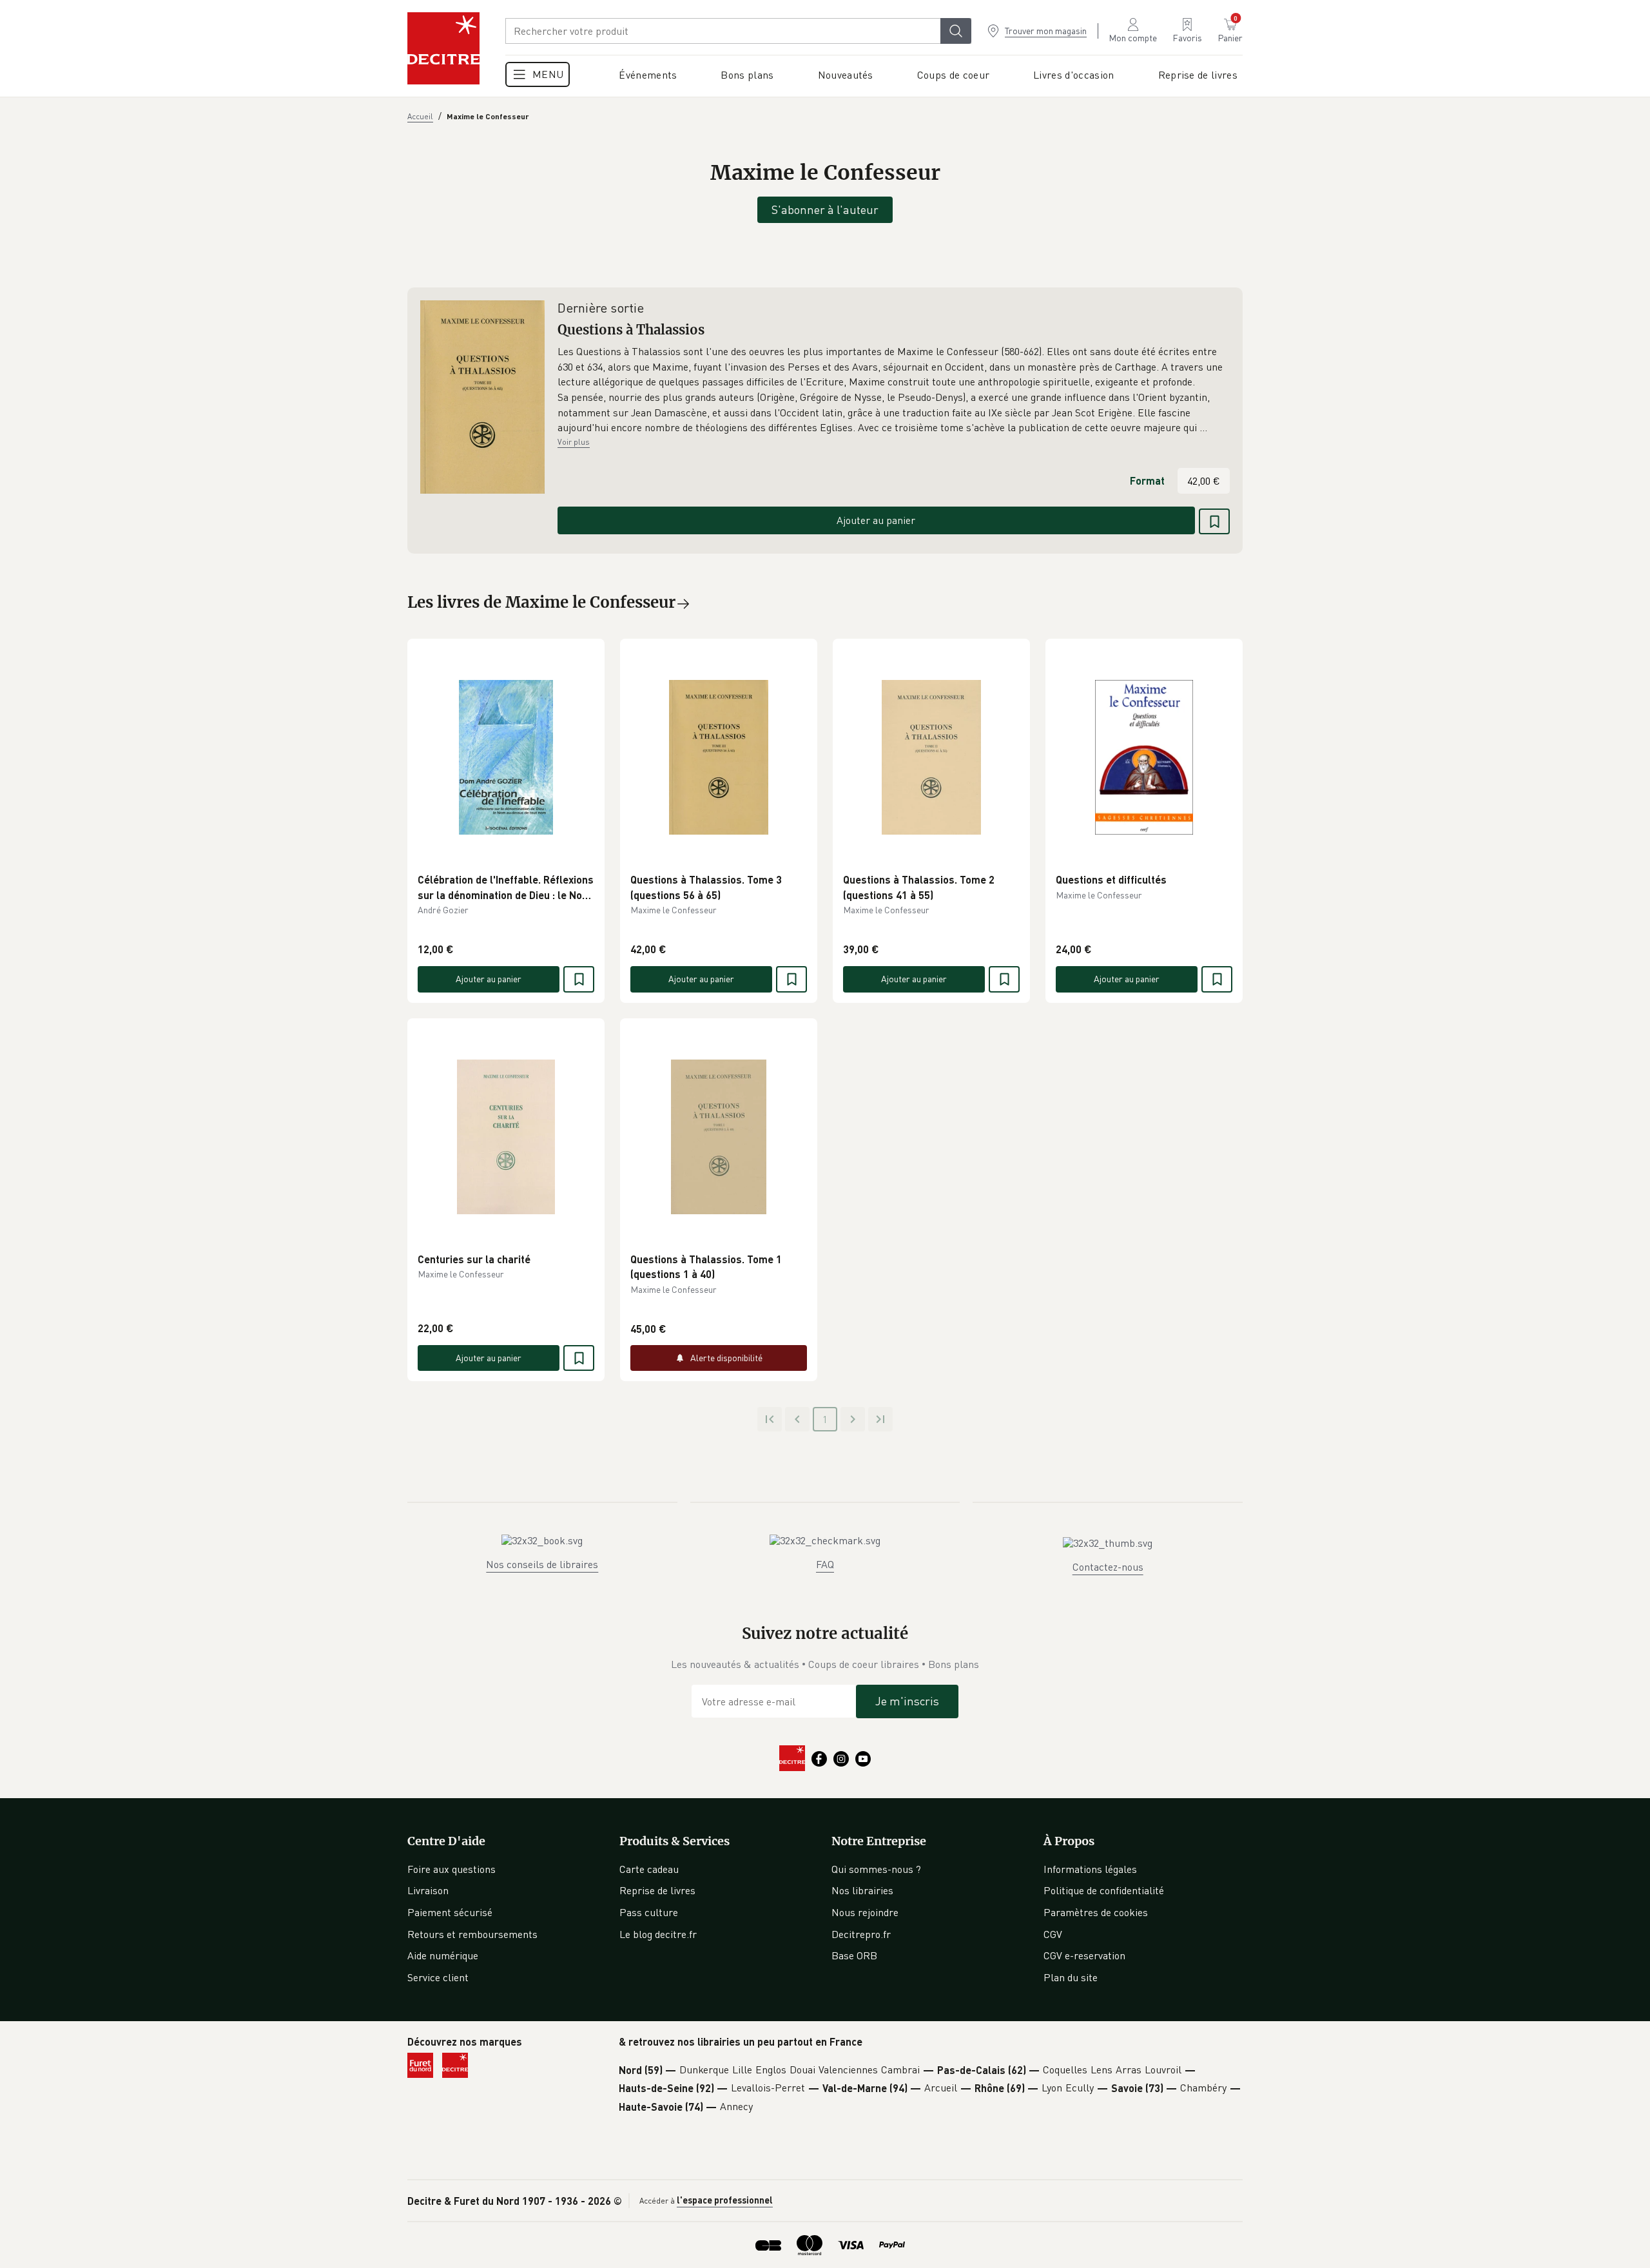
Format (1147, 480)
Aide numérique (443, 1955)
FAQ (825, 1564)
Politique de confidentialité (1104, 1890)
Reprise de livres (657, 1890)
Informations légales (1090, 1869)
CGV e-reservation (1084, 1955)
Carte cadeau (649, 1869)
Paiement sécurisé (450, 1912)
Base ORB (854, 1955)
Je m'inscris (907, 1701)
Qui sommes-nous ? (876, 1869)
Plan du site (1071, 1977)
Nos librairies (862, 1890)
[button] (894, 390)
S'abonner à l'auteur (825, 209)
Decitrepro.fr (861, 1934)
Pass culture (649, 1912)
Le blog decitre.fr (658, 1934)
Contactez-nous (1108, 1567)
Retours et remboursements (472, 1934)
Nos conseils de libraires (542, 1564)
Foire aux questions (451, 1869)
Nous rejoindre (865, 1912)
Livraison (428, 1890)
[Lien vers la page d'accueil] (443, 48)
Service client (438, 1977)
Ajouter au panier (876, 520)
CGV (1053, 1934)
